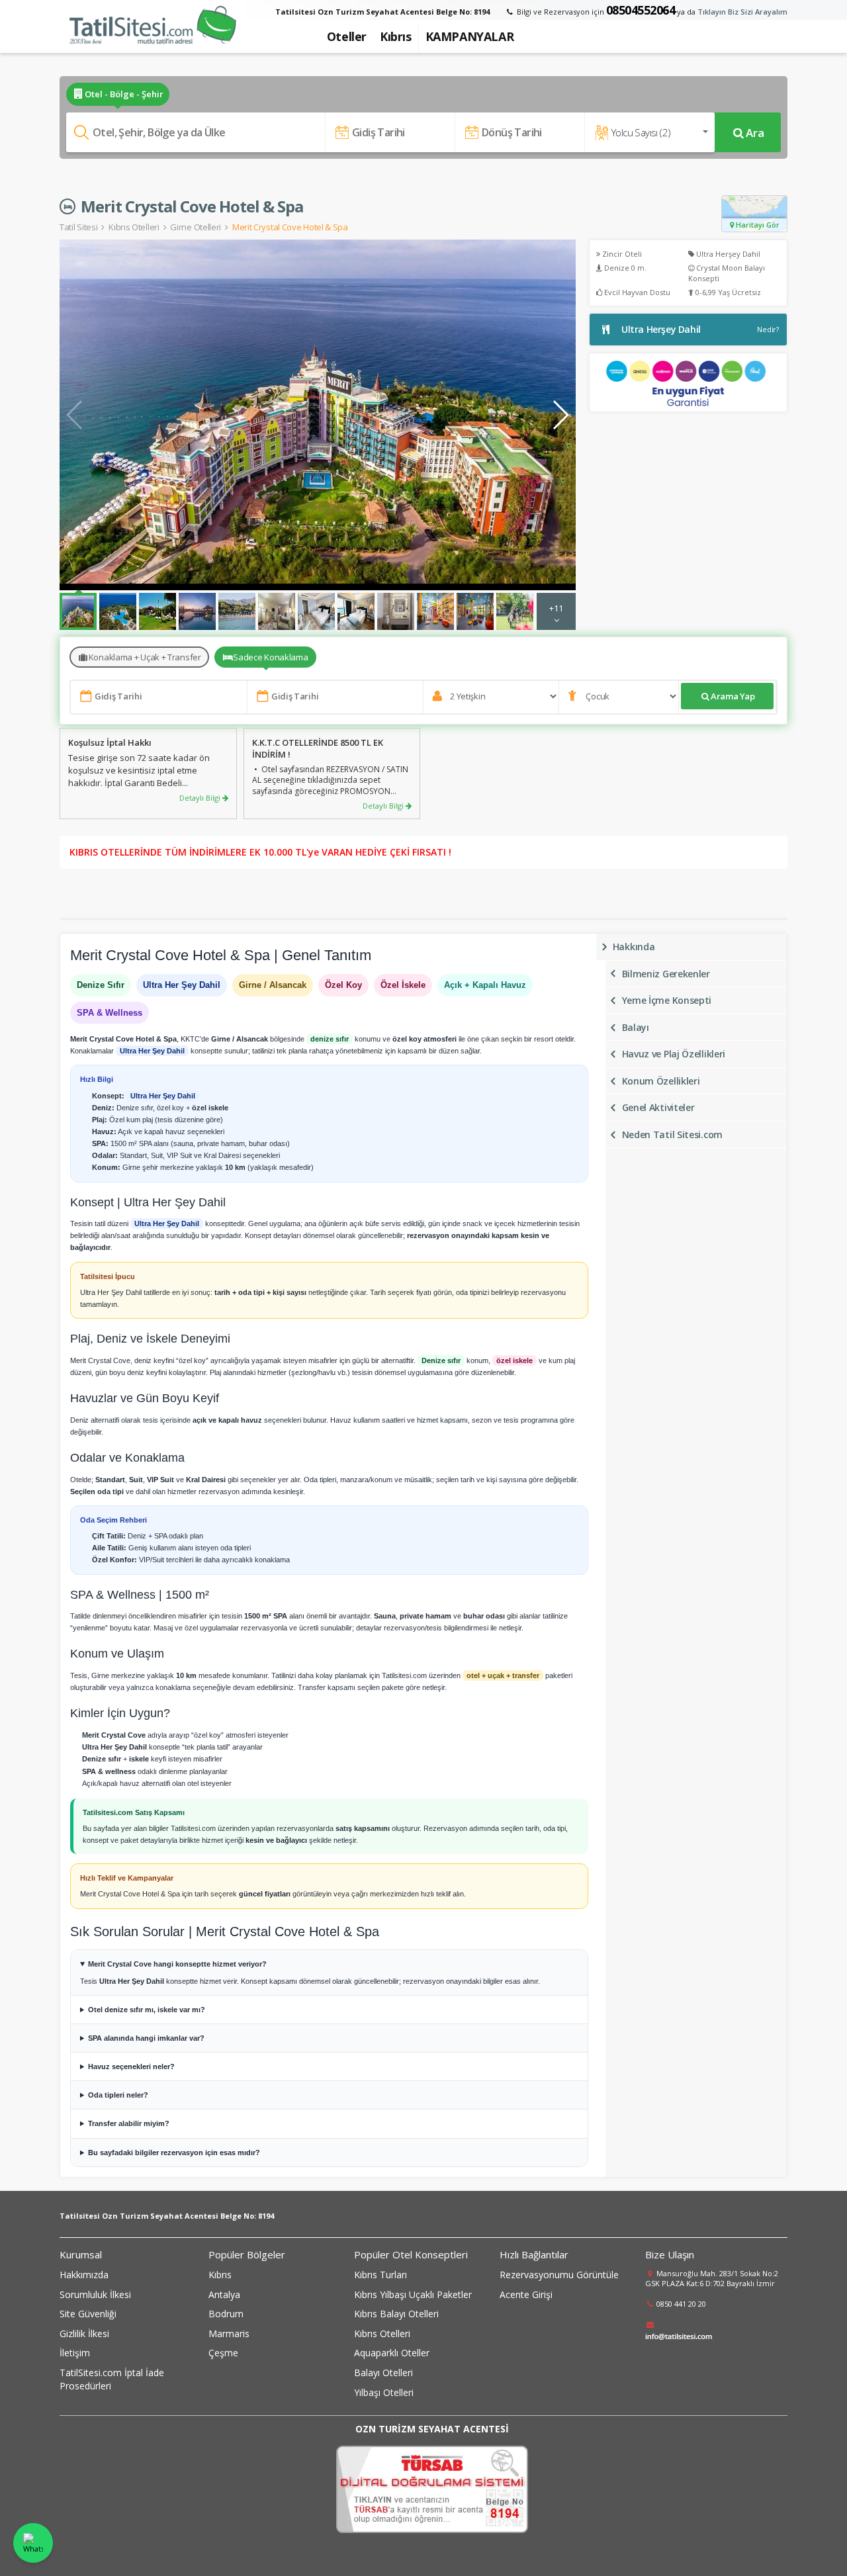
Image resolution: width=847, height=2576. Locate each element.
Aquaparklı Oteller (392, 2353)
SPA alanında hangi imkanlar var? (146, 2038)
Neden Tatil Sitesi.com (672, 1134)
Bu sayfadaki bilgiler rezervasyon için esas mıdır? (174, 2153)
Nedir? (768, 329)
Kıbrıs (220, 2275)
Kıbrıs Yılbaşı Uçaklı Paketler (413, 2294)
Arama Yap (733, 696)
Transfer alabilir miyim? (129, 2123)
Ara (755, 133)
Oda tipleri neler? (118, 2095)
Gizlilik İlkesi (84, 2333)
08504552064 (641, 10)
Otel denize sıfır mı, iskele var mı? (147, 2010)
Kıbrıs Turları (380, 2275)
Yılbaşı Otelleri (384, 2392)
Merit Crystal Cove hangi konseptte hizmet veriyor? (177, 1964)
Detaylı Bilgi (201, 798)
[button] (560, 415)
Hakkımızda (84, 2275)
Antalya (224, 2294)
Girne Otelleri (196, 227)
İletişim (75, 2353)
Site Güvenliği (88, 2314)
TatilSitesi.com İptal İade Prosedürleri (112, 2379)
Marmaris (229, 2333)
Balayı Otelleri (383, 2373)
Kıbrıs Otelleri (134, 227)
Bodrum (226, 2314)
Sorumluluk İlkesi (95, 2294)
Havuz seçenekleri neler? (131, 2066)
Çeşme (223, 2353)
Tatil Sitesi (78, 227)
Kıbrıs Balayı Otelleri (396, 2314)
